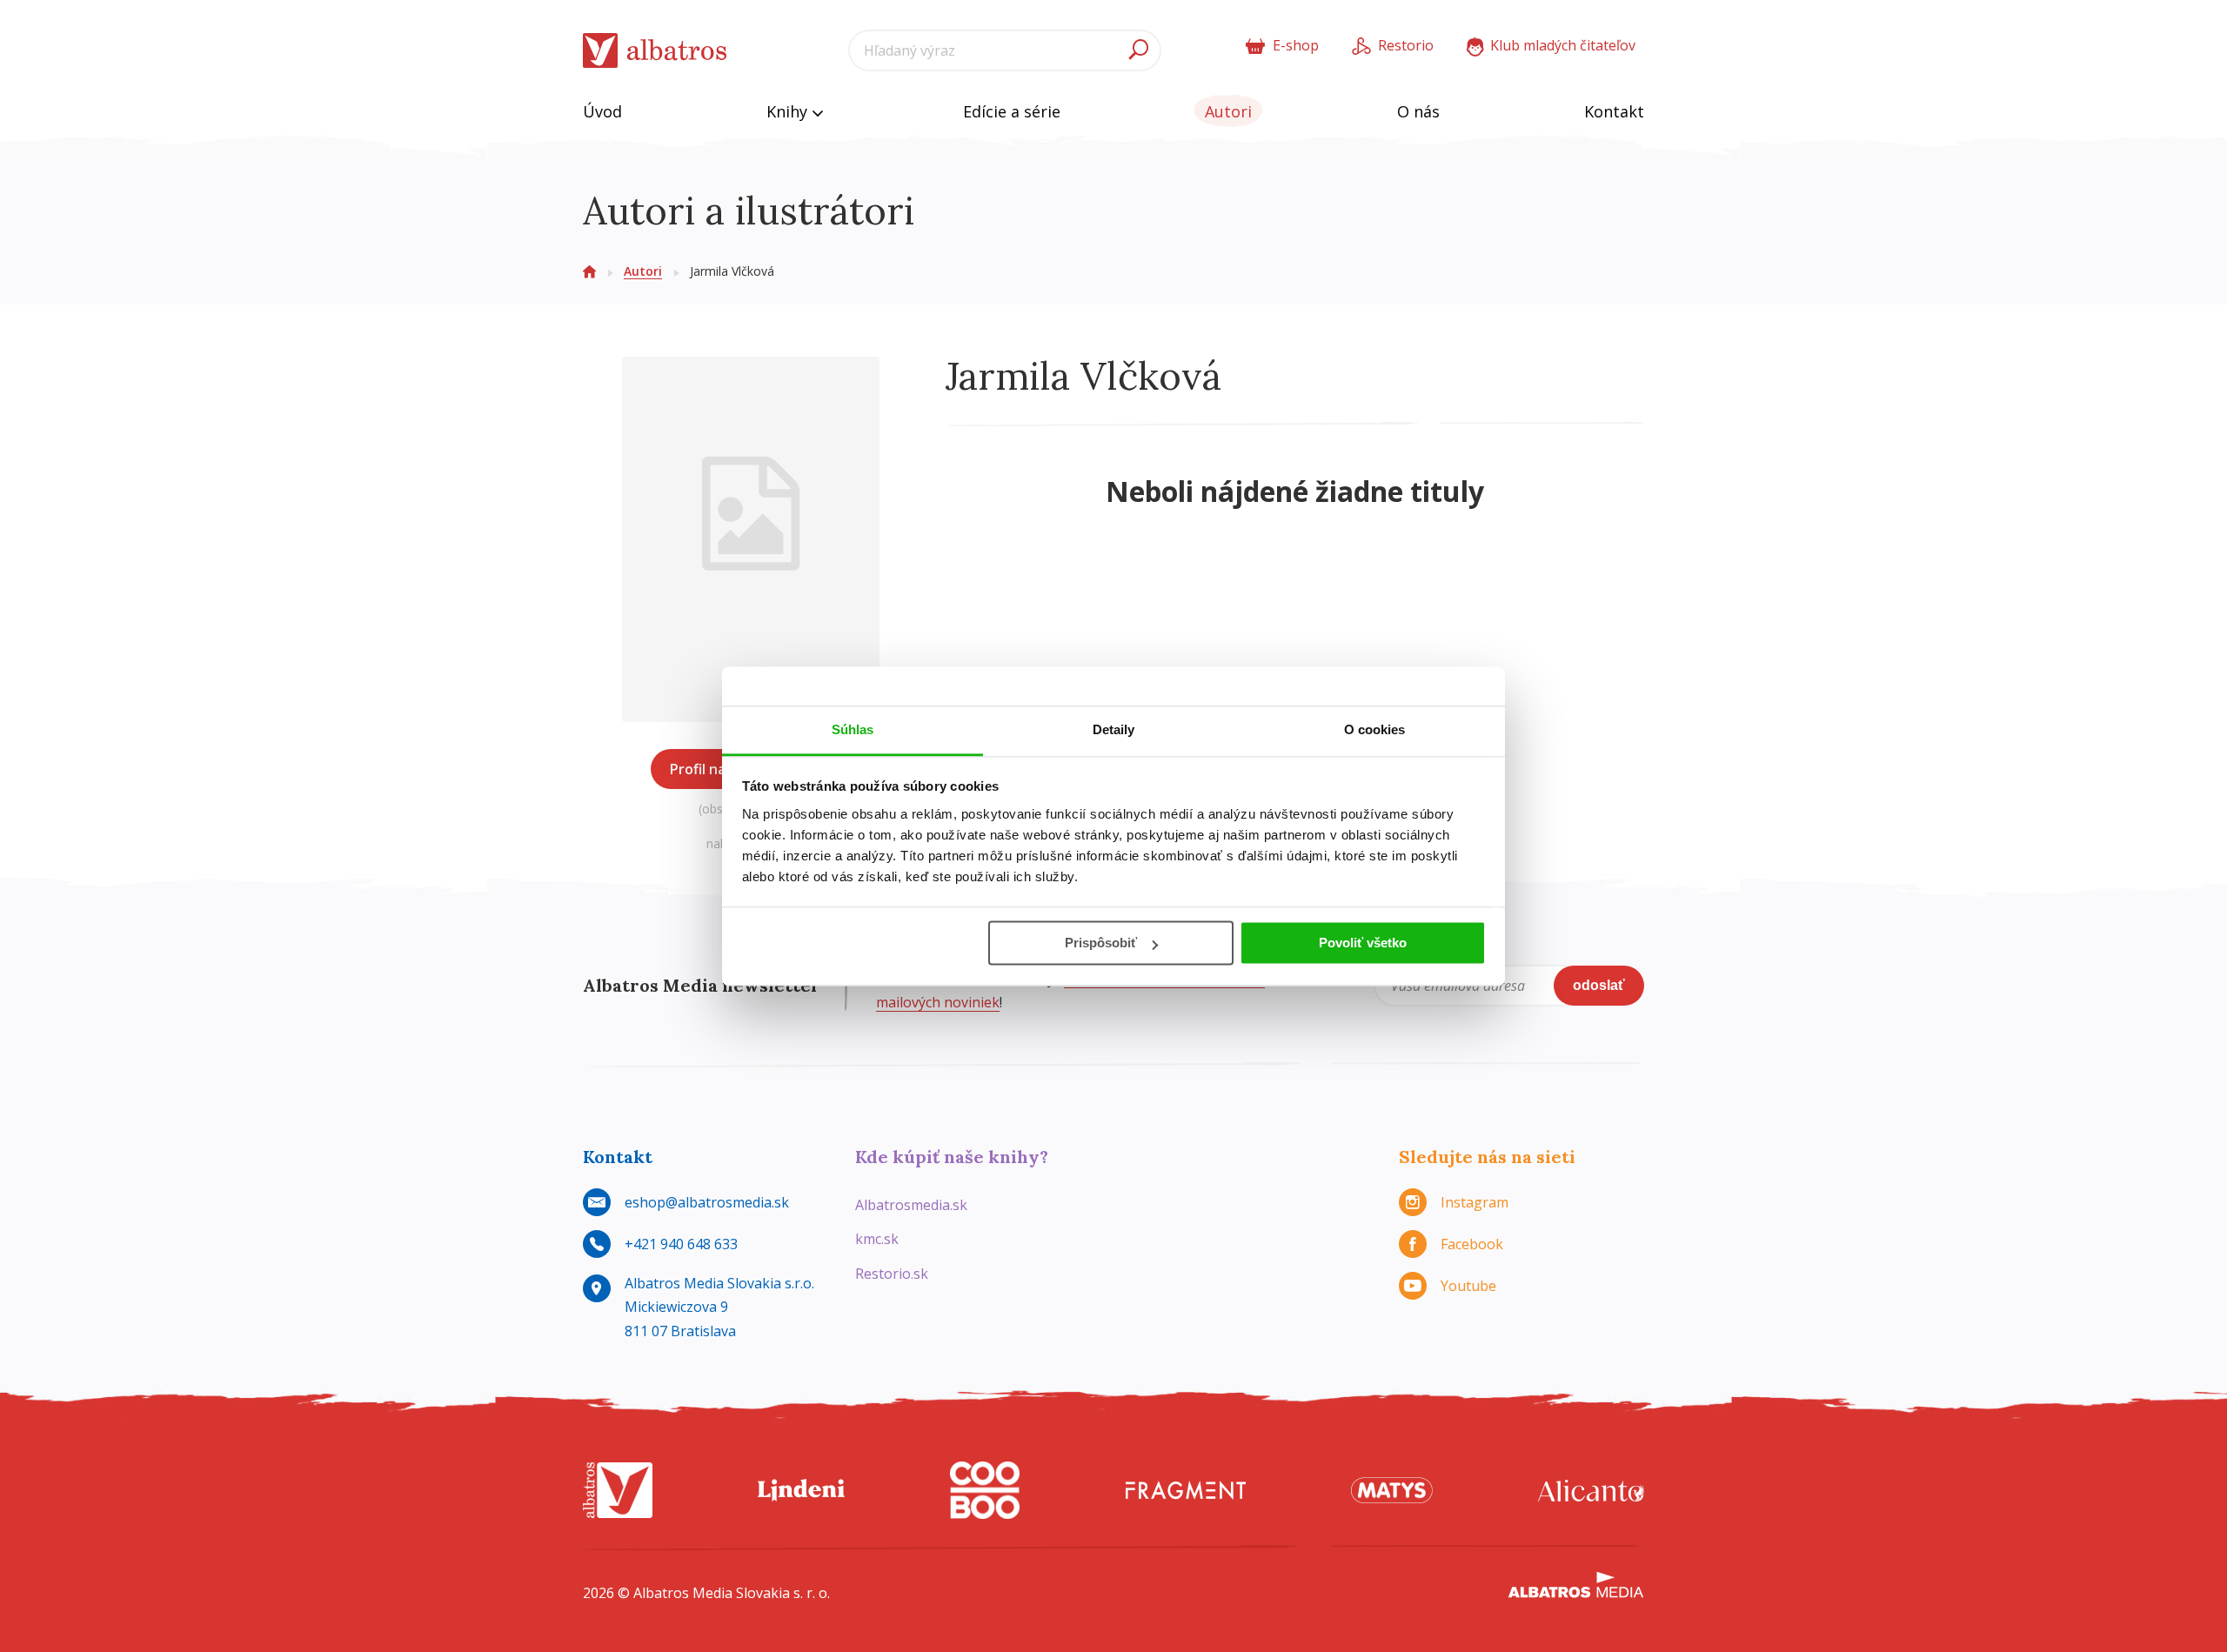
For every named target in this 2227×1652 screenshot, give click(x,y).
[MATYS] (1392, 1491)
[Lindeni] (801, 1491)
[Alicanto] (1591, 1491)
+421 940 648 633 (681, 1244)
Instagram (1475, 1202)
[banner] (655, 51)
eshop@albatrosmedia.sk (707, 1202)
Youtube (1468, 1286)
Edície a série (1012, 111)
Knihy (789, 111)
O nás (1418, 111)
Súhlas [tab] (853, 729)
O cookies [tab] (1375, 729)
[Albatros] (618, 1491)
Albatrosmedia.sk (911, 1205)
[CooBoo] (985, 1491)
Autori (1228, 111)
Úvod (602, 111)
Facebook (1472, 1244)
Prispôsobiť (1101, 943)
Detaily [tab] (1114, 729)
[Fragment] (1186, 1491)
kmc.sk (877, 1239)
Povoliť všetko (1363, 943)
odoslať (1599, 985)
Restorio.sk (892, 1274)
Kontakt (1614, 111)
